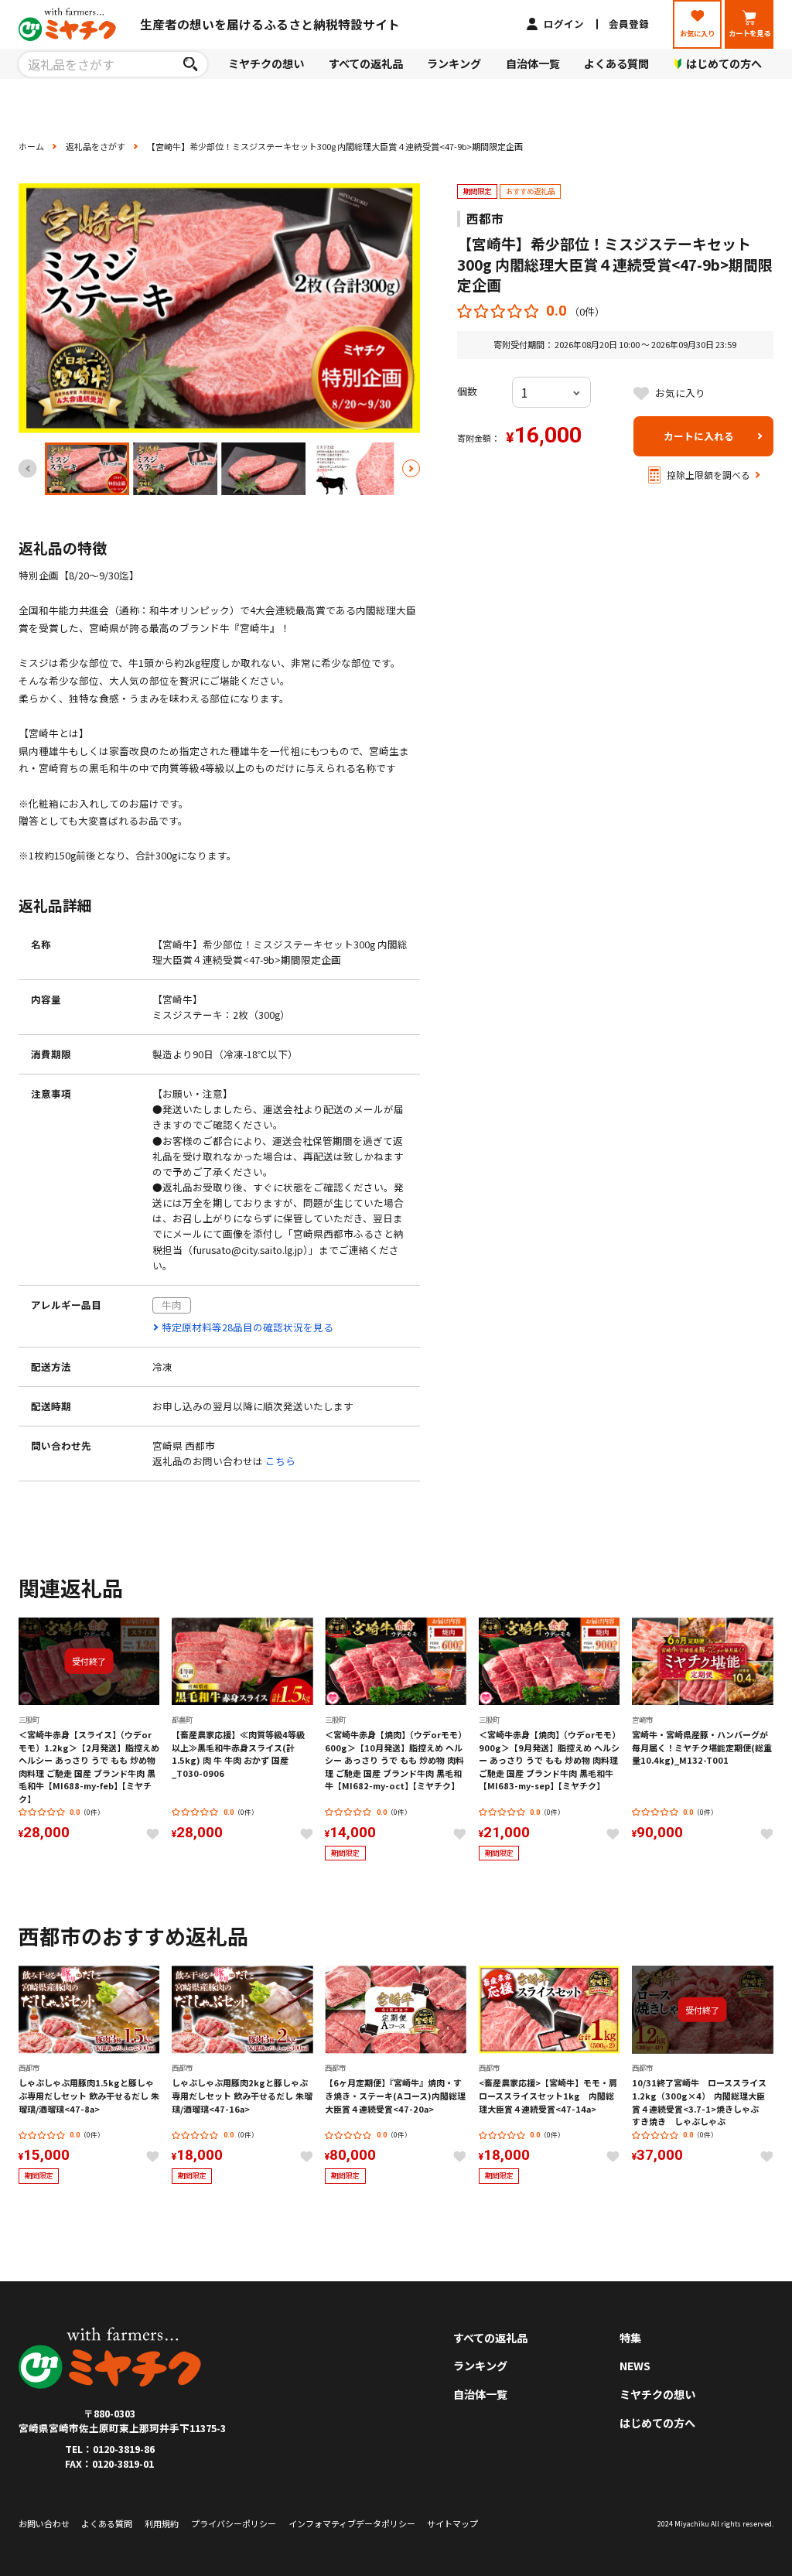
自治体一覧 (533, 63)
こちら (280, 1461)
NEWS (635, 2366)
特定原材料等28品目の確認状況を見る (247, 1327)
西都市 (485, 219)
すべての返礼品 (366, 63)
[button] (411, 469)
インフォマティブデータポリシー (352, 2523)
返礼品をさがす (96, 146)
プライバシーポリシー (234, 2523)
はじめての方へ (657, 2423)
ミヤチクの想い (266, 63)
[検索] (191, 64)
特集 (630, 2338)
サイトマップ (452, 2523)
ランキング (454, 63)
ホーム (31, 146)
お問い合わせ (44, 2523)
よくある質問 (616, 63)
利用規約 (162, 2523)
